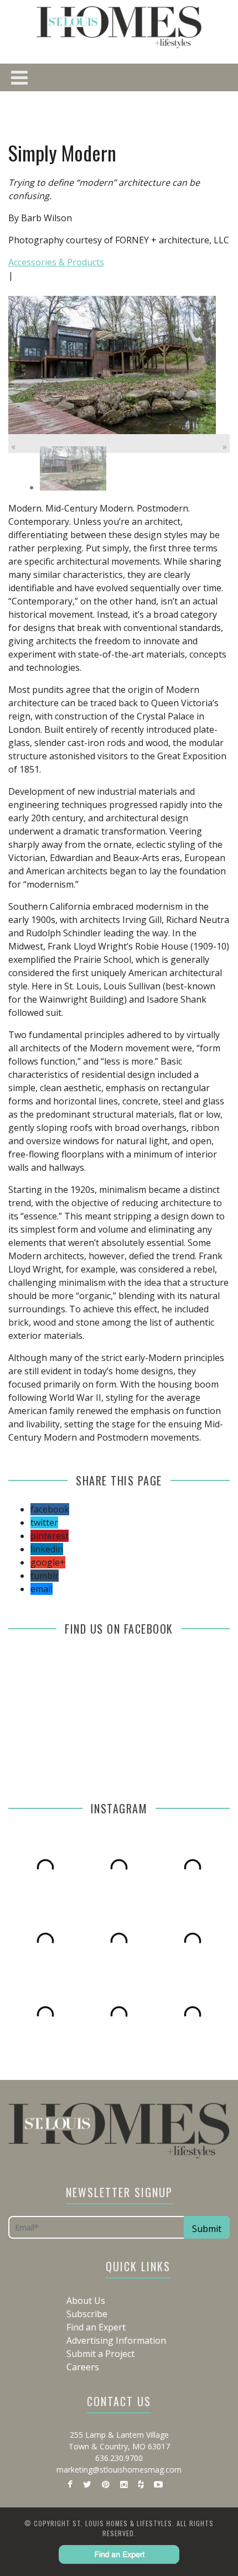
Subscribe (87, 2314)
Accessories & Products (56, 262)
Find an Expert (96, 2327)
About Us (86, 2301)
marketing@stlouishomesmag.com (119, 2470)
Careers (83, 2367)
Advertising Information (116, 2340)
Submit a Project (100, 2354)
